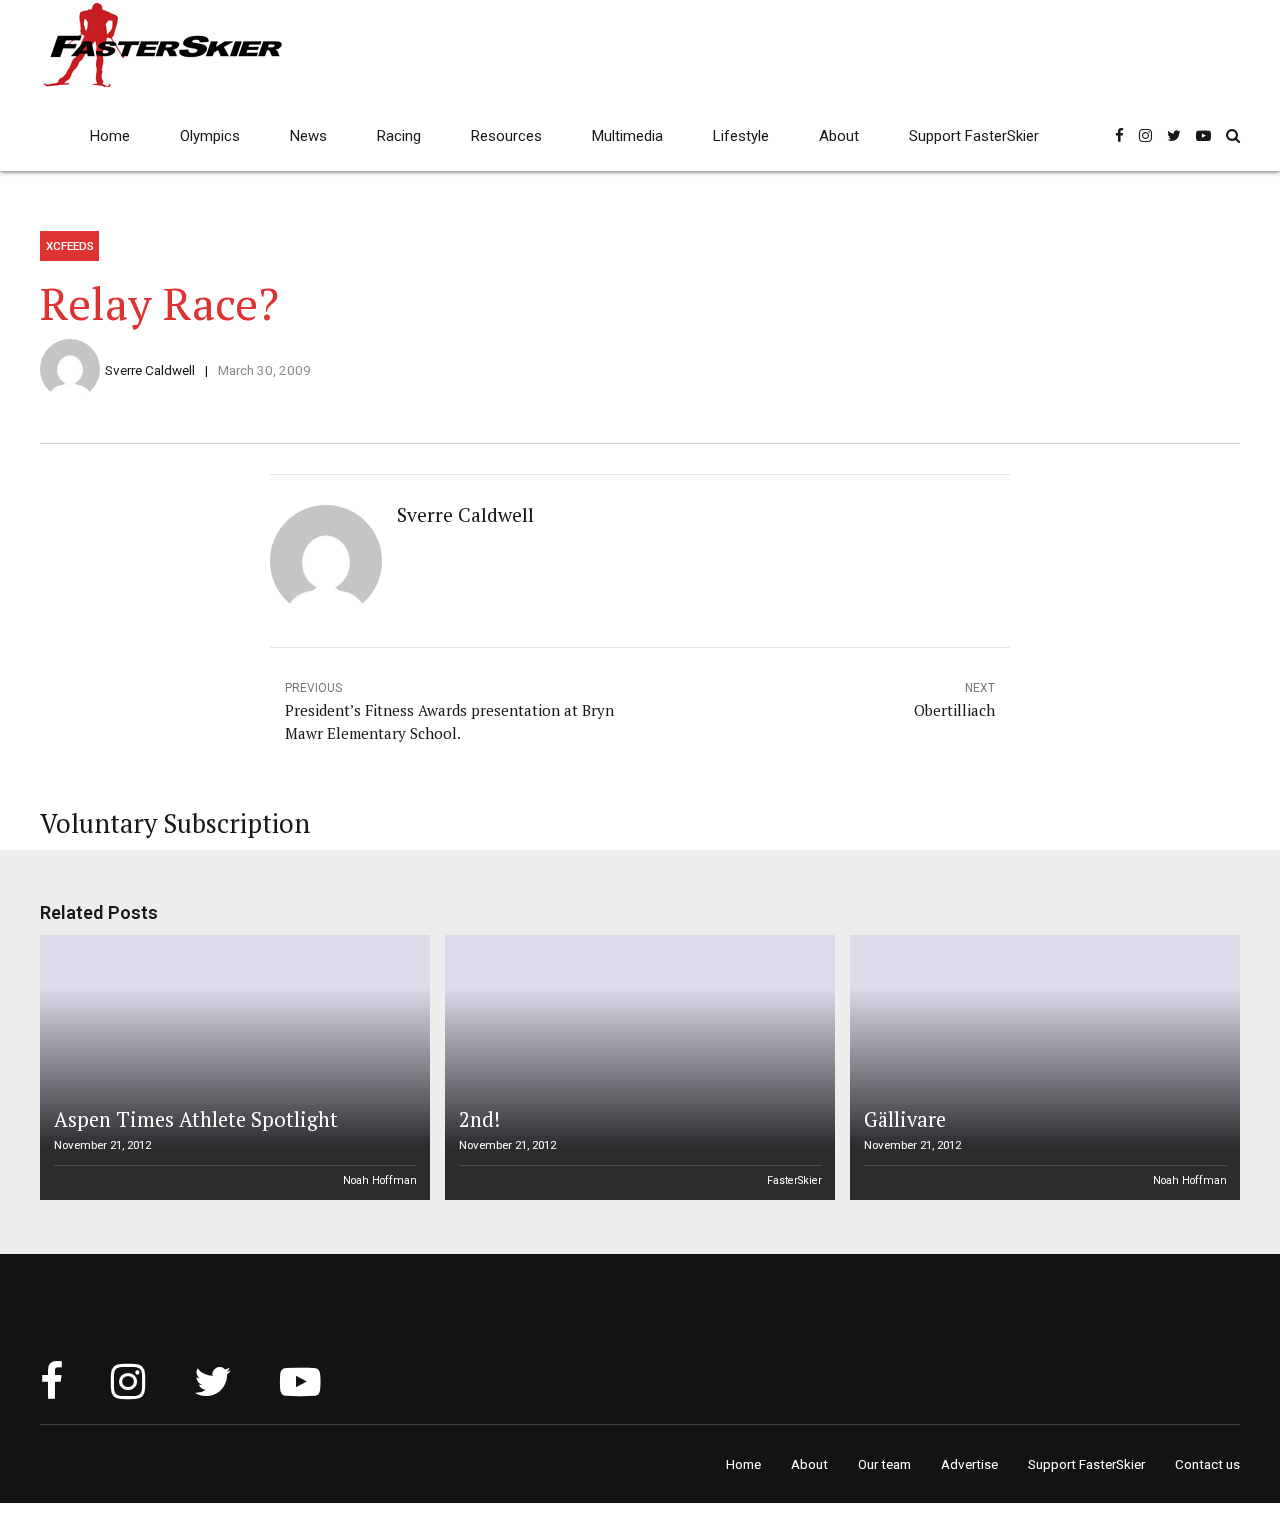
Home (110, 136)
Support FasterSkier (974, 136)
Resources (506, 136)
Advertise (969, 1464)
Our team (884, 1464)
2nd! (479, 1119)
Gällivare (905, 1119)
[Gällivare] (1042, 1067)
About (839, 136)
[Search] (1233, 135)
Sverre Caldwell (150, 370)
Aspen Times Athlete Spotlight (196, 1119)
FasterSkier (794, 1180)
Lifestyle (741, 136)
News (308, 136)
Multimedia (627, 136)
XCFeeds (70, 246)
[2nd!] (637, 1067)
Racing (399, 136)
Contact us (1207, 1464)
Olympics (210, 136)
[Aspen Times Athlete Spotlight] (232, 1067)
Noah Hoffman (380, 1180)
